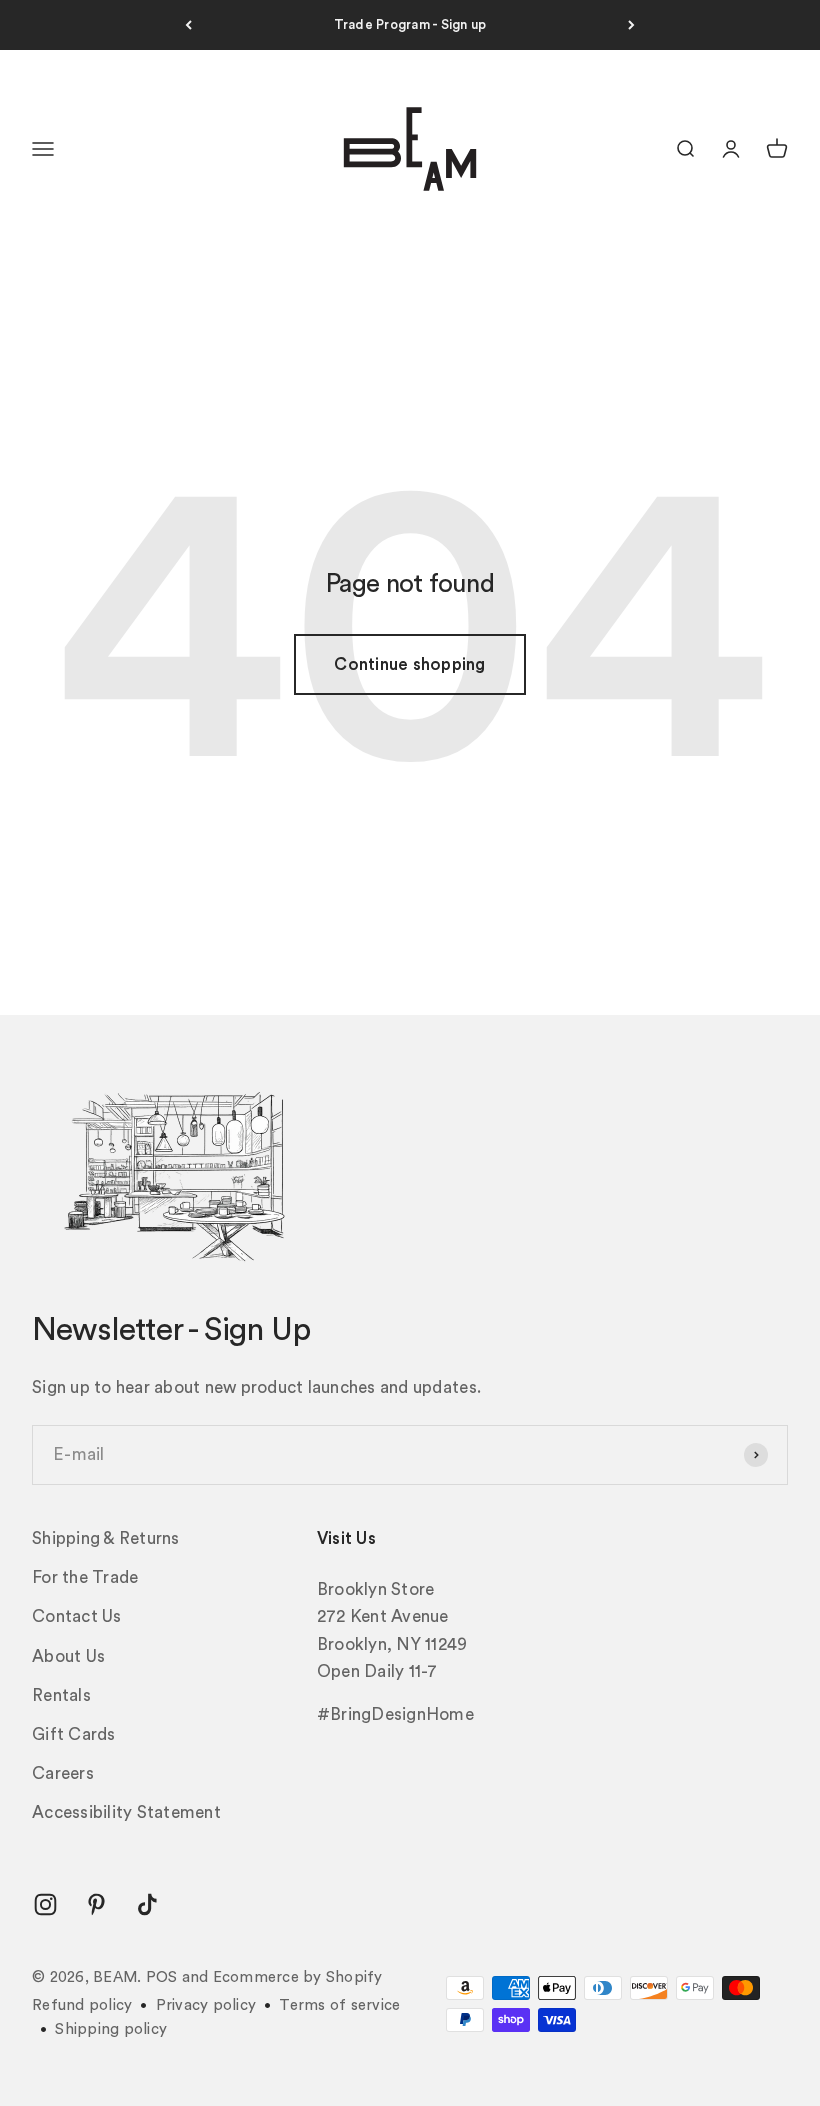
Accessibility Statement (126, 1812)
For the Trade (85, 1577)
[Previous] (188, 25)
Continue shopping (409, 664)
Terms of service (339, 2005)
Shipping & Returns (106, 1538)
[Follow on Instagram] (45, 1904)
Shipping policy (111, 2029)
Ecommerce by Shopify (298, 1977)
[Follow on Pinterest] (96, 1904)
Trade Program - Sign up (410, 24)
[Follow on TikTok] (147, 1904)
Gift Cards (74, 1734)
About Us (68, 1656)
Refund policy (82, 2005)
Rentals (61, 1695)
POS (162, 1977)
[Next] (631, 25)
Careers (63, 1773)
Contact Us (77, 1616)
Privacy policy (206, 2005)
